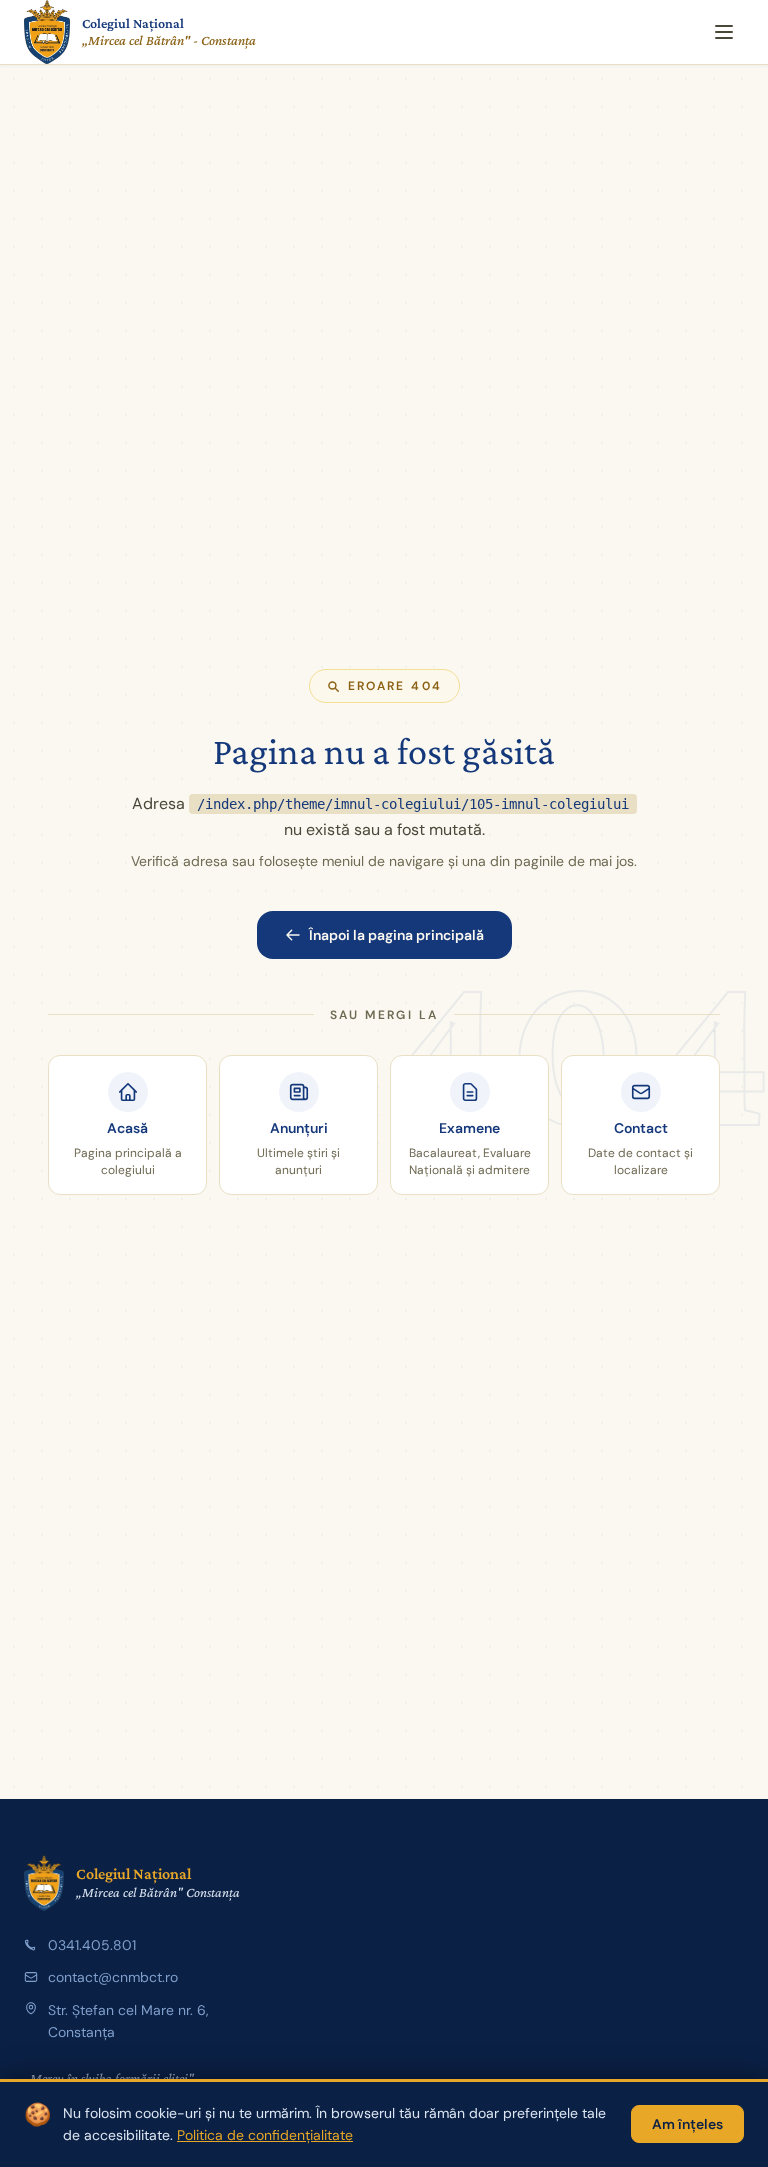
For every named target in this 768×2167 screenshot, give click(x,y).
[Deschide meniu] (724, 32)
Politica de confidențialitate (265, 2135)
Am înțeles (687, 2124)
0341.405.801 (92, 1945)
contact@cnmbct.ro (113, 1977)
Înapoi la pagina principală (396, 935)
